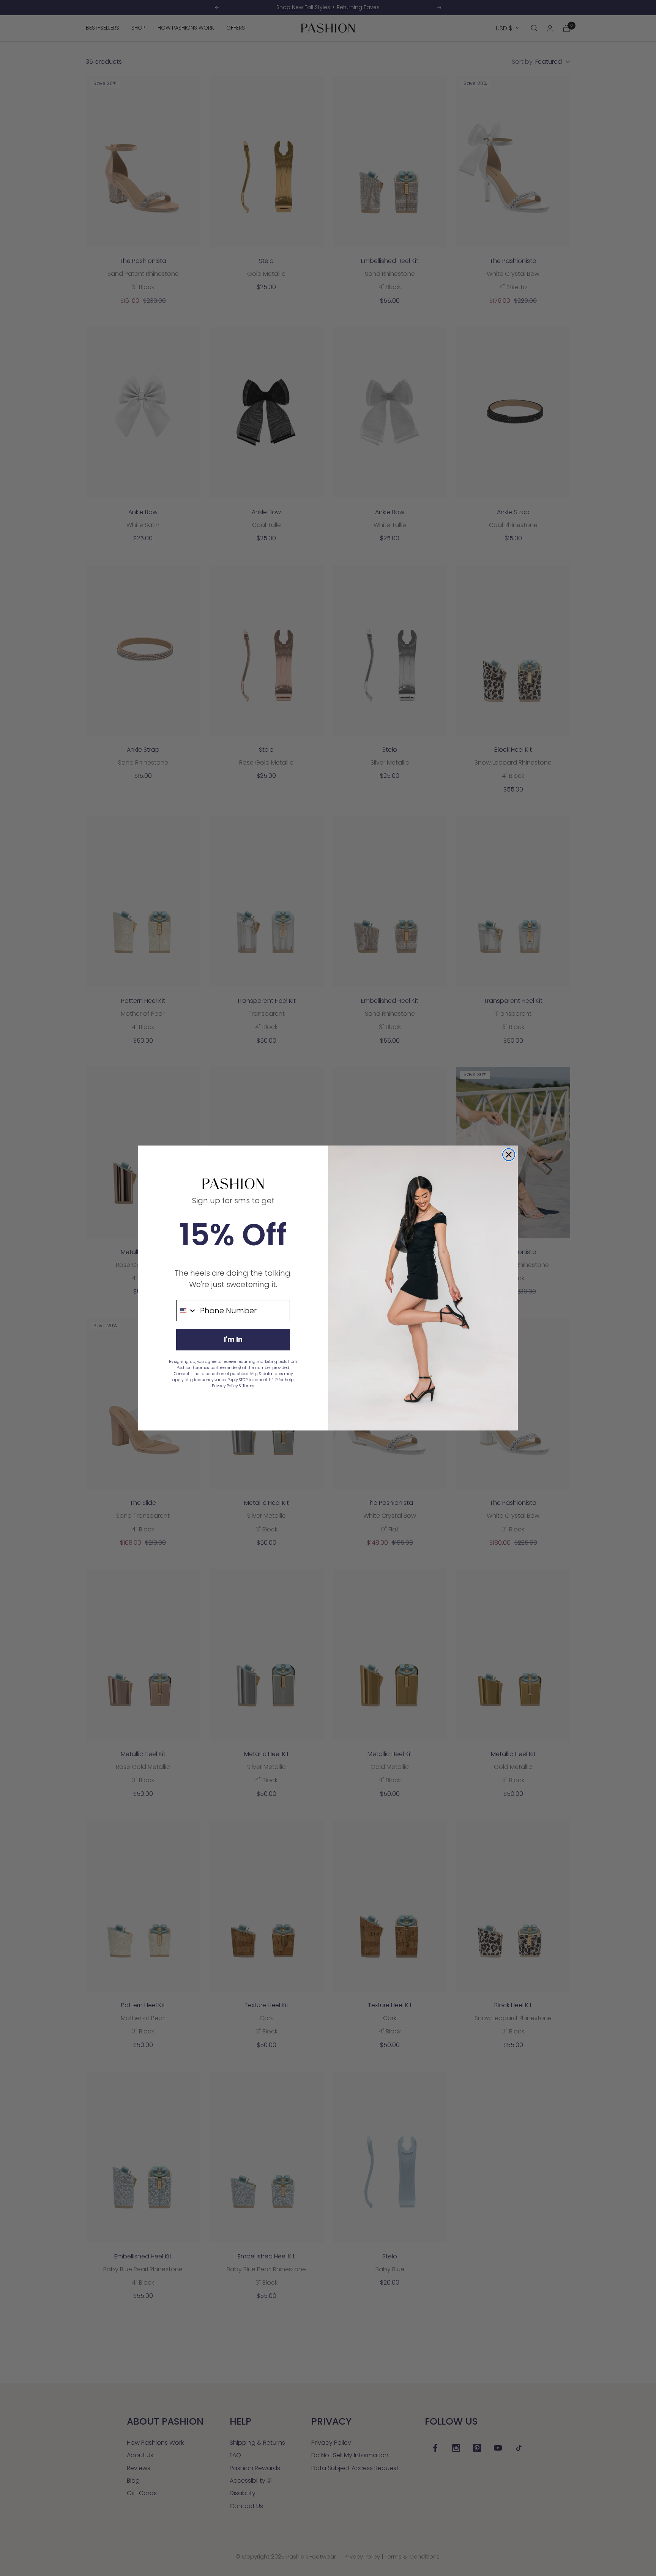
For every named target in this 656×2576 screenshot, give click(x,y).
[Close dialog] (509, 1155)
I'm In (233, 1339)
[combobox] (186, 1311)
